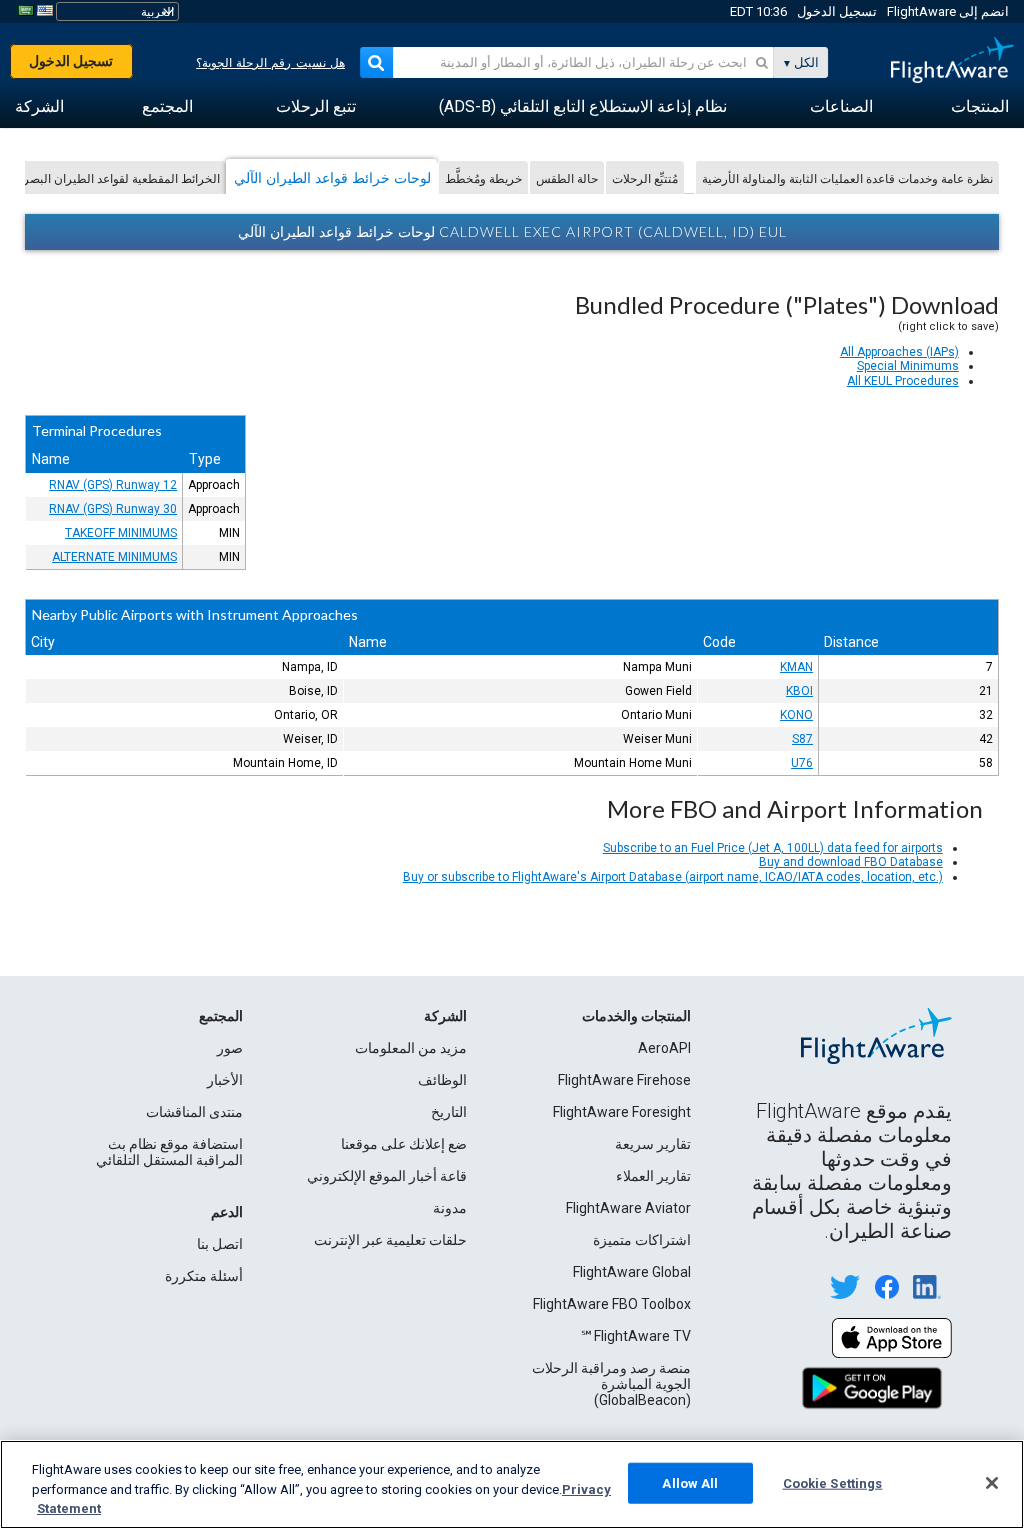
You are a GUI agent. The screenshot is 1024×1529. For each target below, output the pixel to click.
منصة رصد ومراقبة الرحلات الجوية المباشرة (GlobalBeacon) (611, 1384)
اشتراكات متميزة (642, 1240)
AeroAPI (664, 1048)
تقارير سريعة (653, 1144)
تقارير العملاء (653, 1176)
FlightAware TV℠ (635, 1336)
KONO (796, 715)
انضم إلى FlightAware (948, 11)
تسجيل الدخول (837, 11)
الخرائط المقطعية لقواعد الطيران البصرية (117, 178)
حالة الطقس (567, 178)
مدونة (450, 1208)
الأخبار (225, 1080)
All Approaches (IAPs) (899, 352)
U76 (802, 763)
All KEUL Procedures (903, 381)
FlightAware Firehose (624, 1080)
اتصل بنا (220, 1244)
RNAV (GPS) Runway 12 (113, 485)
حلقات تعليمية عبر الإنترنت (390, 1240)
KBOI (799, 691)
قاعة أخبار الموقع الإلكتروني (387, 1176)
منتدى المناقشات (194, 1112)
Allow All (690, 1482)
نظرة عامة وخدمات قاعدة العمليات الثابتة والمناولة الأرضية (847, 178)
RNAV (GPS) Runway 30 (113, 509)
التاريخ (449, 1112)
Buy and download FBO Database (851, 862)
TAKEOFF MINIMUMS (121, 533)
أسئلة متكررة (204, 1276)
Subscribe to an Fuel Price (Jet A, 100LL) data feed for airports (773, 848)
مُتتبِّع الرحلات (645, 178)
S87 (802, 739)
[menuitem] (980, 107)
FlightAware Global (632, 1272)
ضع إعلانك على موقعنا (404, 1144)
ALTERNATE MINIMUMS (114, 557)
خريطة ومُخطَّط (483, 178)
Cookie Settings (833, 1482)
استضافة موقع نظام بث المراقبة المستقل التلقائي (169, 1152)
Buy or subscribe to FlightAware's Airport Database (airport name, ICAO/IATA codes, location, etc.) (673, 877)
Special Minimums (908, 366)
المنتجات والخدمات (636, 1016)
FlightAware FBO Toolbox (612, 1304)
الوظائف (442, 1080)
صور (230, 1048)
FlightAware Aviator (628, 1208)
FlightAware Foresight (622, 1112)
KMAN (796, 667)
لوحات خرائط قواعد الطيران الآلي (332, 177)
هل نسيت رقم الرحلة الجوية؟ (270, 63)
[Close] (992, 1483)
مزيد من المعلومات (411, 1048)
